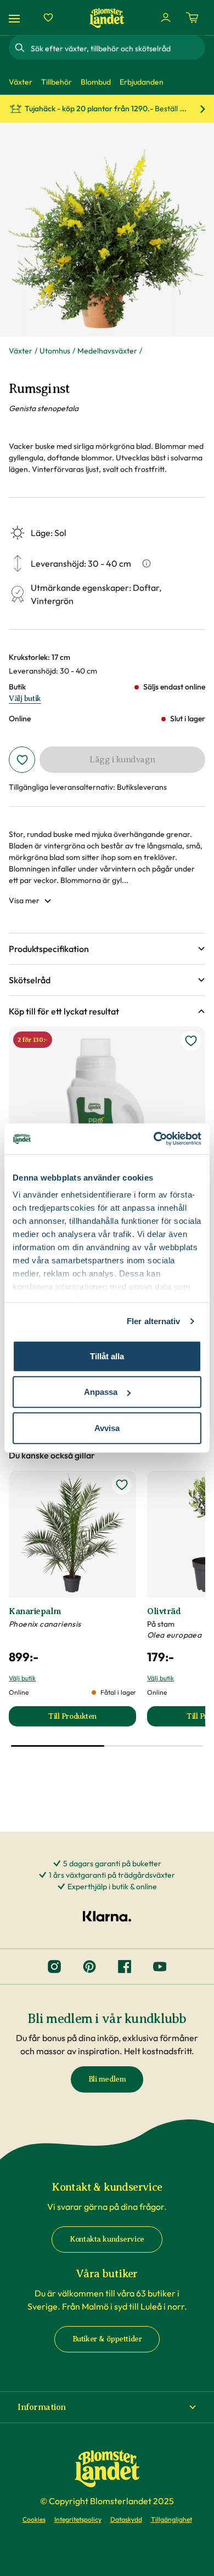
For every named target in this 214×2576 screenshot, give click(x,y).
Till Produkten (92, 1719)
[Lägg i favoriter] (22, 760)
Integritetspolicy (78, 2519)
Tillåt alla (107, 1356)
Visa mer (24, 901)
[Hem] (107, 18)
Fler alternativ (154, 1321)
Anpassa (101, 1392)
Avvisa (107, 1427)
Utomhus (55, 351)
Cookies (34, 2519)
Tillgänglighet (171, 2519)
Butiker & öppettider (107, 2339)
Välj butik (25, 699)
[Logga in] (166, 18)
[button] (107, 949)
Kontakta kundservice (107, 2239)
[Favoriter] (48, 18)
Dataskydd (126, 2519)
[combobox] (117, 48)
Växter (21, 351)
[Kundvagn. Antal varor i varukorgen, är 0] (192, 18)
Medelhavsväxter (107, 351)
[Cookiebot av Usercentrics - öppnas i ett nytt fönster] (154, 1139)
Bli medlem (107, 2079)
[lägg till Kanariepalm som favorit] (122, 1485)
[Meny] (16, 18)
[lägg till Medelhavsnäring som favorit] (191, 1041)
